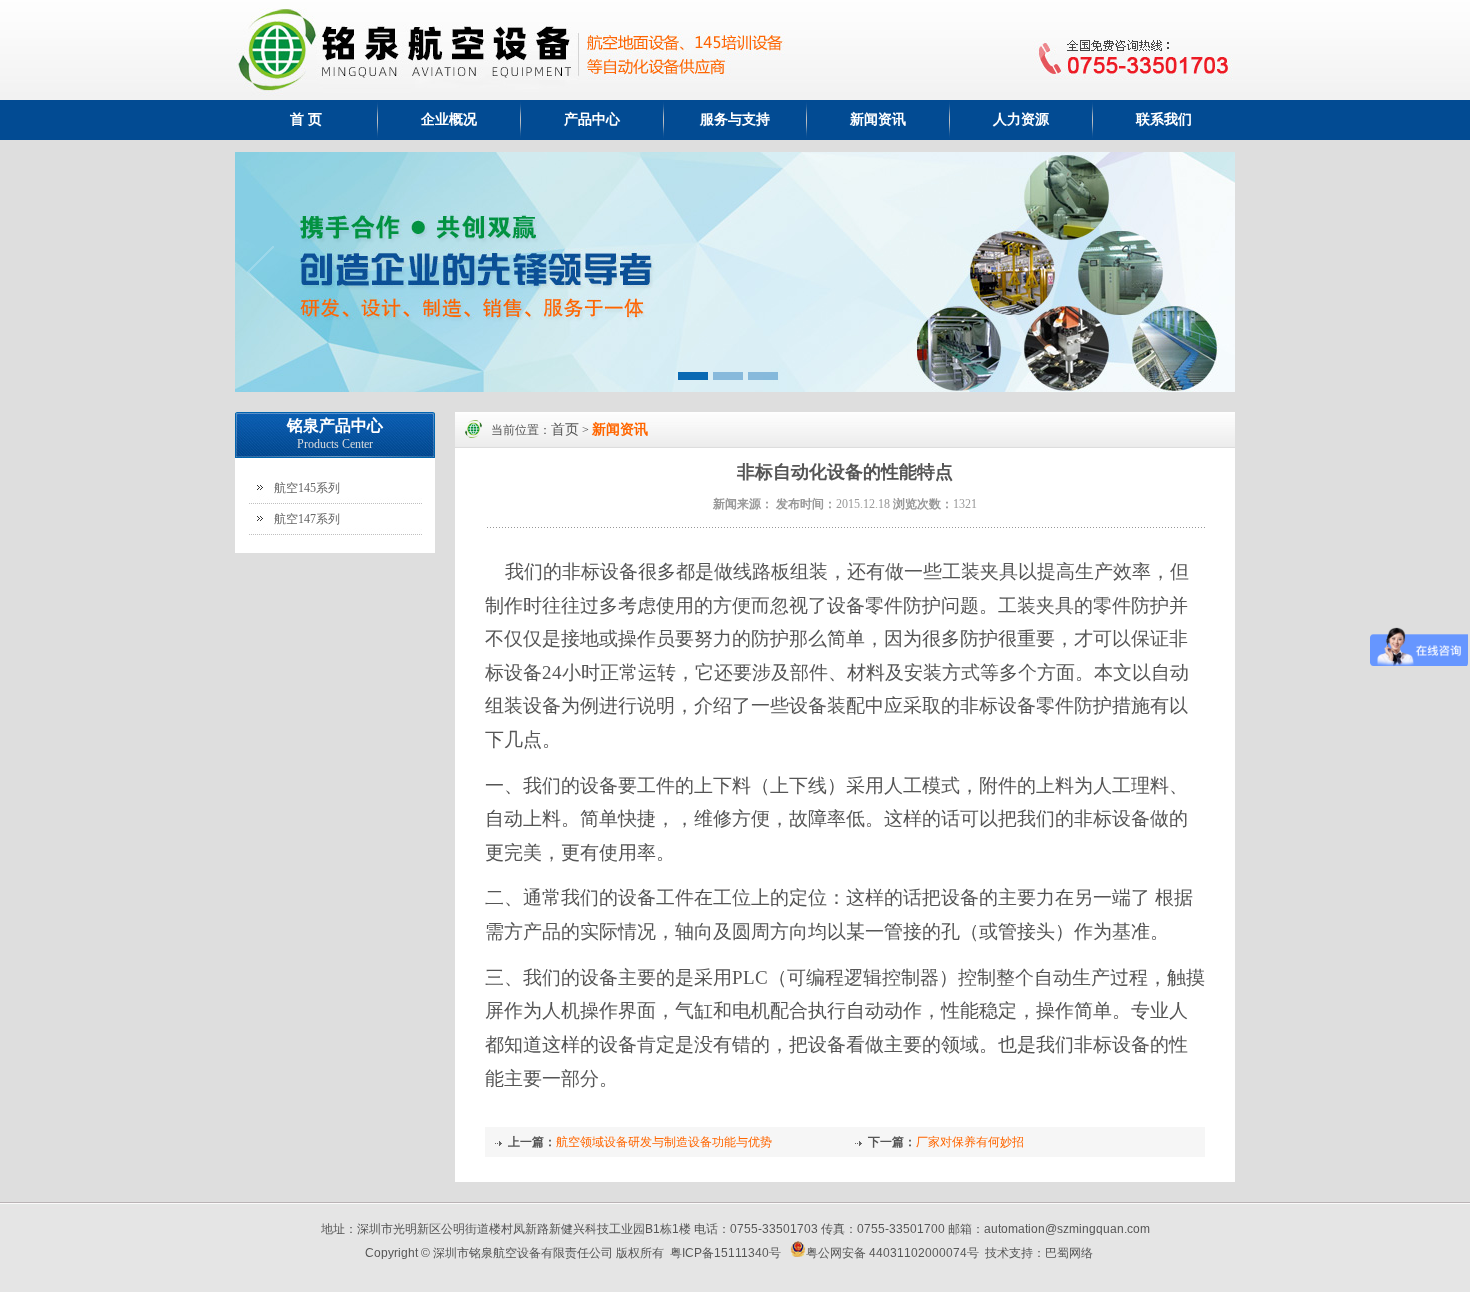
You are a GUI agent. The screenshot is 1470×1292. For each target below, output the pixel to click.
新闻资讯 (878, 119)
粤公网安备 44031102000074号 (892, 1253)
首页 (565, 429)
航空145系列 (307, 488)
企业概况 (449, 119)
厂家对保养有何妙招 (970, 1142)
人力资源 (1021, 119)
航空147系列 (307, 519)
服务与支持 (735, 119)
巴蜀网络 (1069, 1253)
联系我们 (1164, 119)
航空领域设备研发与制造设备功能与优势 (664, 1142)
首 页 (306, 119)
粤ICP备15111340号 (725, 1253)
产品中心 (592, 119)
